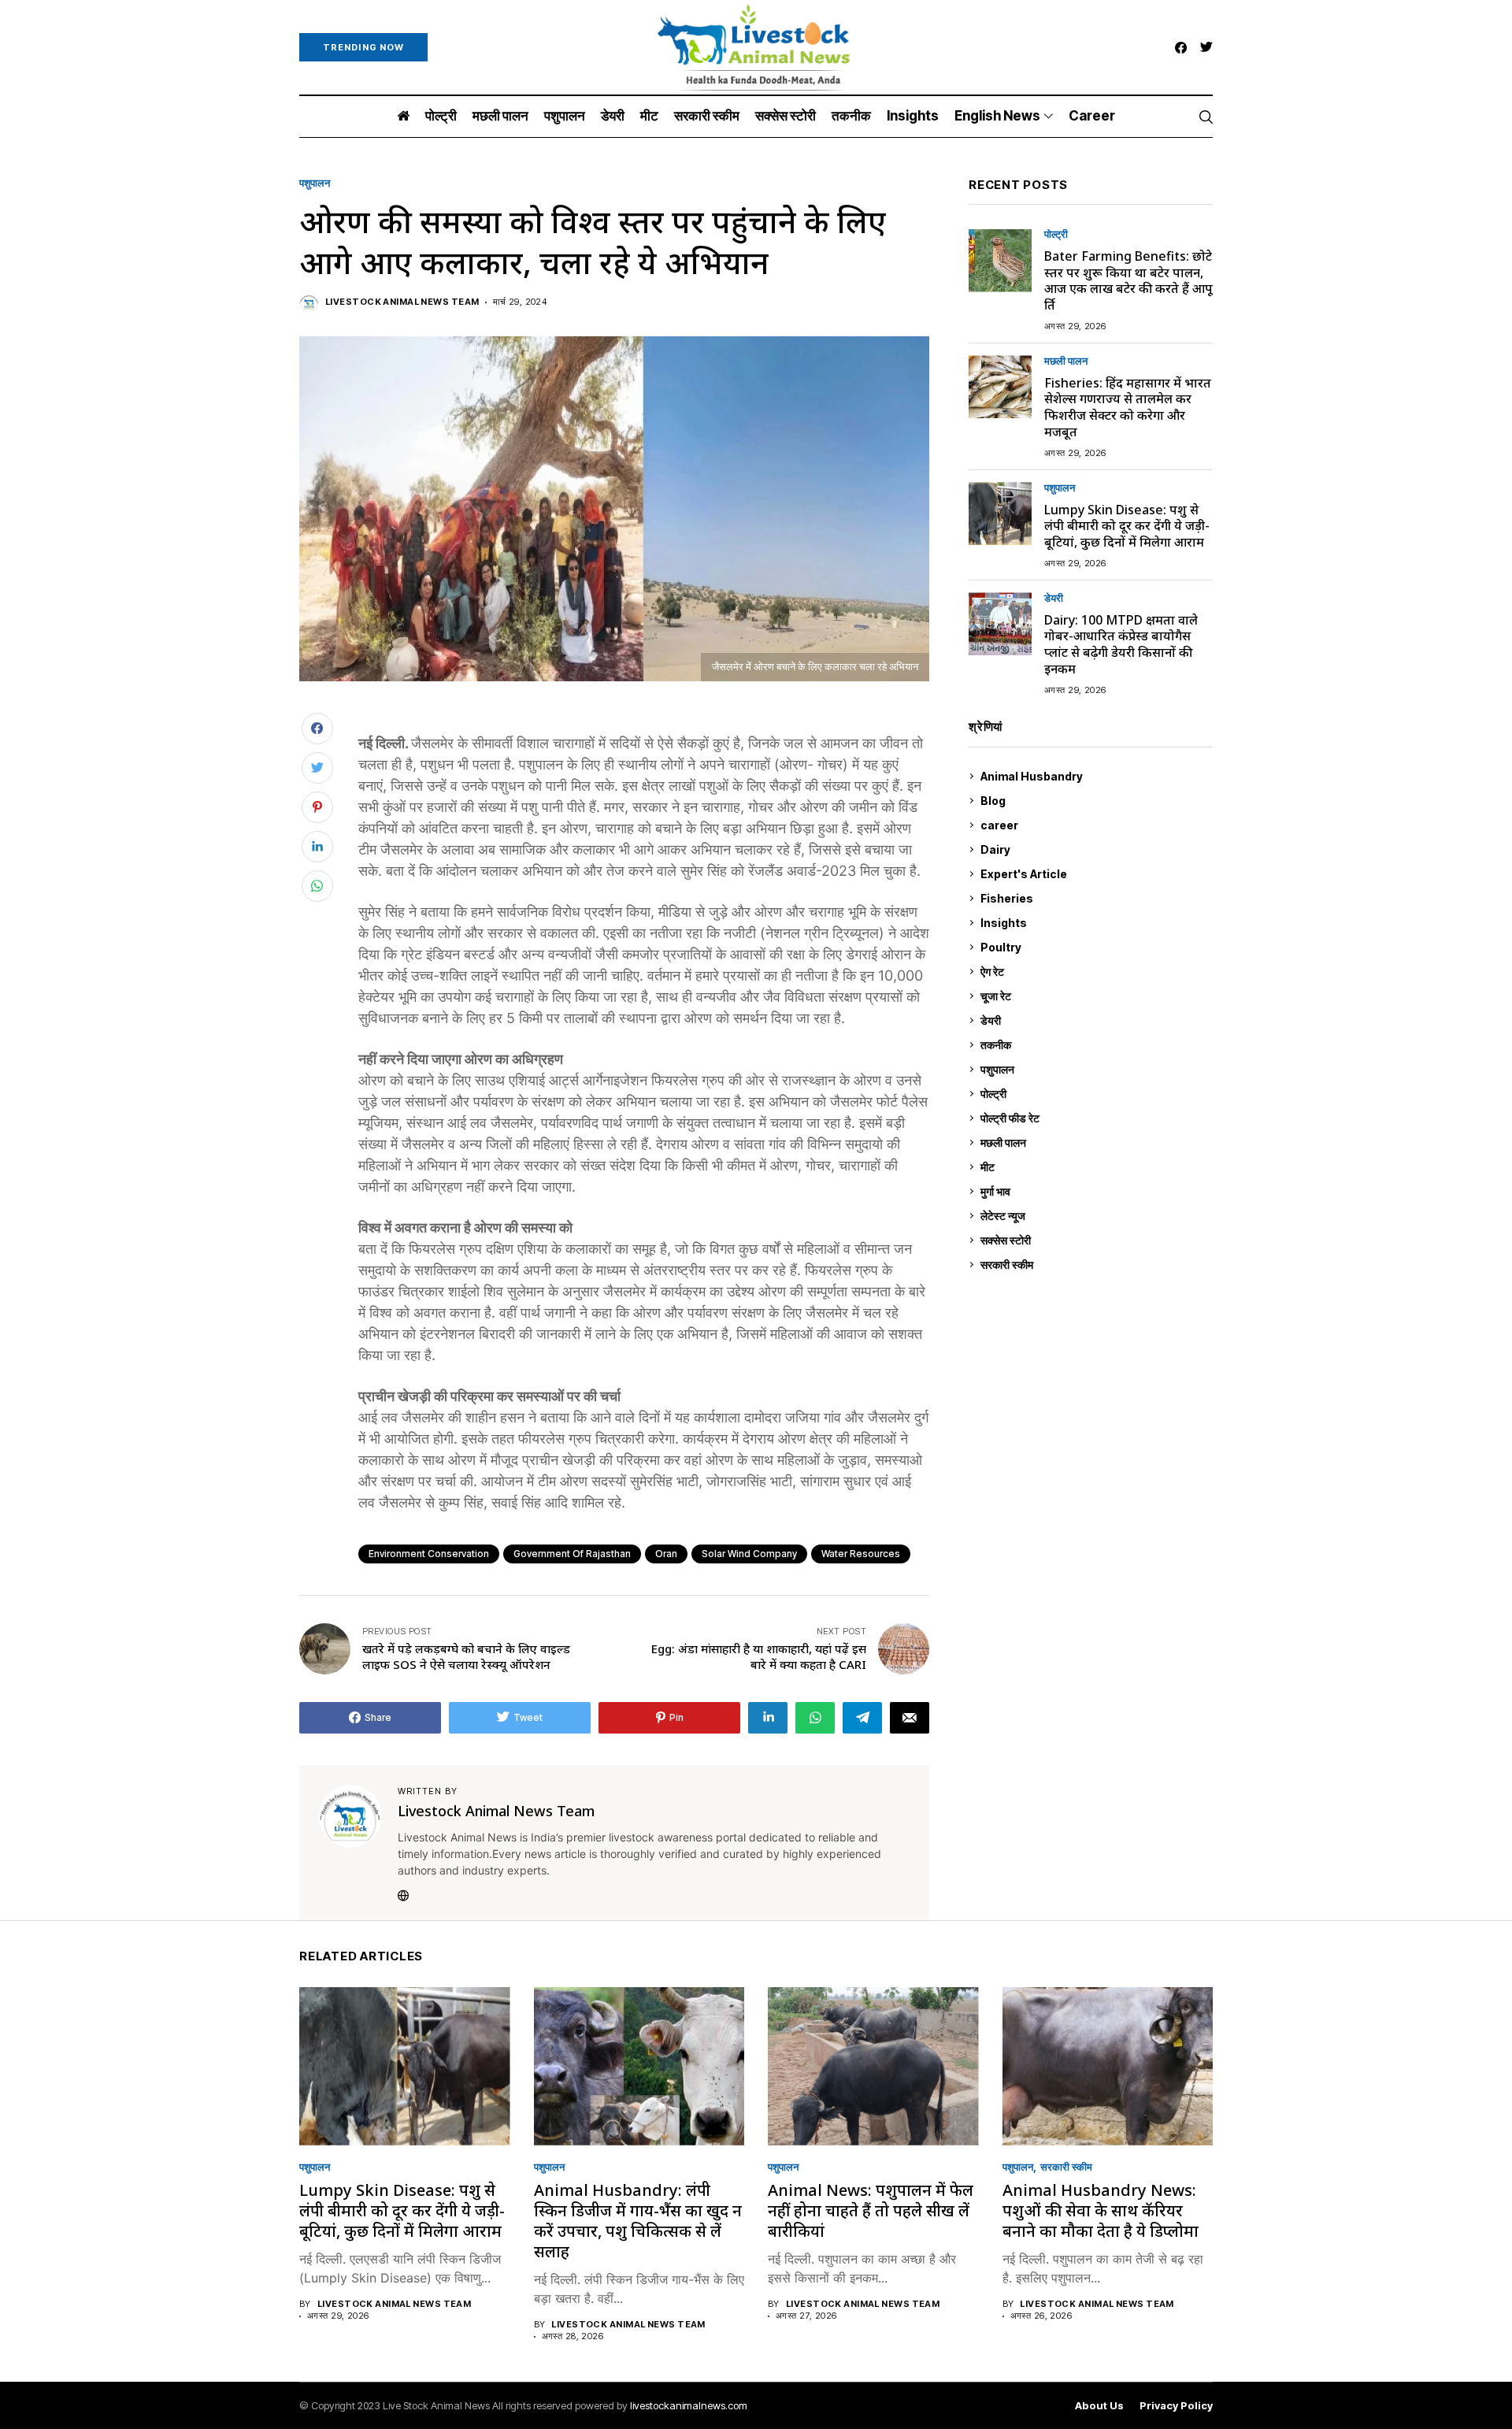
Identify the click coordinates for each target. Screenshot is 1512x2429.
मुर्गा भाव (1095, 1191)
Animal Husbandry (1093, 776)
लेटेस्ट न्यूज (1095, 1216)
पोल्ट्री (1056, 235)
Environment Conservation (429, 1554)
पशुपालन (315, 183)
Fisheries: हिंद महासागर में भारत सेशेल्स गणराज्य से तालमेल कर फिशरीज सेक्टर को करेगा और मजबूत (1128, 407)
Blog (1095, 801)
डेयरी (1054, 598)
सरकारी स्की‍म (1095, 1265)
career (1095, 825)
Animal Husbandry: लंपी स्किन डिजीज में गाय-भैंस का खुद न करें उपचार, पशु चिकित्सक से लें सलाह (638, 2221)
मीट (1095, 1167)
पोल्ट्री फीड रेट (1095, 1118)
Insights (1093, 923)
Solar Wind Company (749, 1554)
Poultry (1093, 947)
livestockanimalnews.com (689, 2405)
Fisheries (1095, 898)
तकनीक (1093, 1045)
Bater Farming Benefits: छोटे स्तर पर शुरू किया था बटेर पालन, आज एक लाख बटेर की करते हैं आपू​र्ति (1128, 280)
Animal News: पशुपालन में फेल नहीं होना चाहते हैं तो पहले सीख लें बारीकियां (871, 2210)
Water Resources (861, 1554)
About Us (1099, 2406)
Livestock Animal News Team (402, 302)
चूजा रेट (1095, 996)
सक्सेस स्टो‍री (1093, 1240)
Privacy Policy (1176, 2406)
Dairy (1093, 849)
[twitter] (1206, 48)
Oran (666, 1554)
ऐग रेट (1095, 972)
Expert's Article (1094, 874)
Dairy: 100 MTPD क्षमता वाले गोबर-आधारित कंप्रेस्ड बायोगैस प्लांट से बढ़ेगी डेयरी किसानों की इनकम (1121, 644)
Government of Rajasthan (572, 1554)
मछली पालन (1066, 361)
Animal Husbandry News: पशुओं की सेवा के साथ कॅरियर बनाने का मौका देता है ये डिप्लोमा (1101, 2210)
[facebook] (1181, 48)
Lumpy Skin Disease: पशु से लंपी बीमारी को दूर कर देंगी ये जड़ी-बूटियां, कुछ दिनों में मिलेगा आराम (1127, 526)
